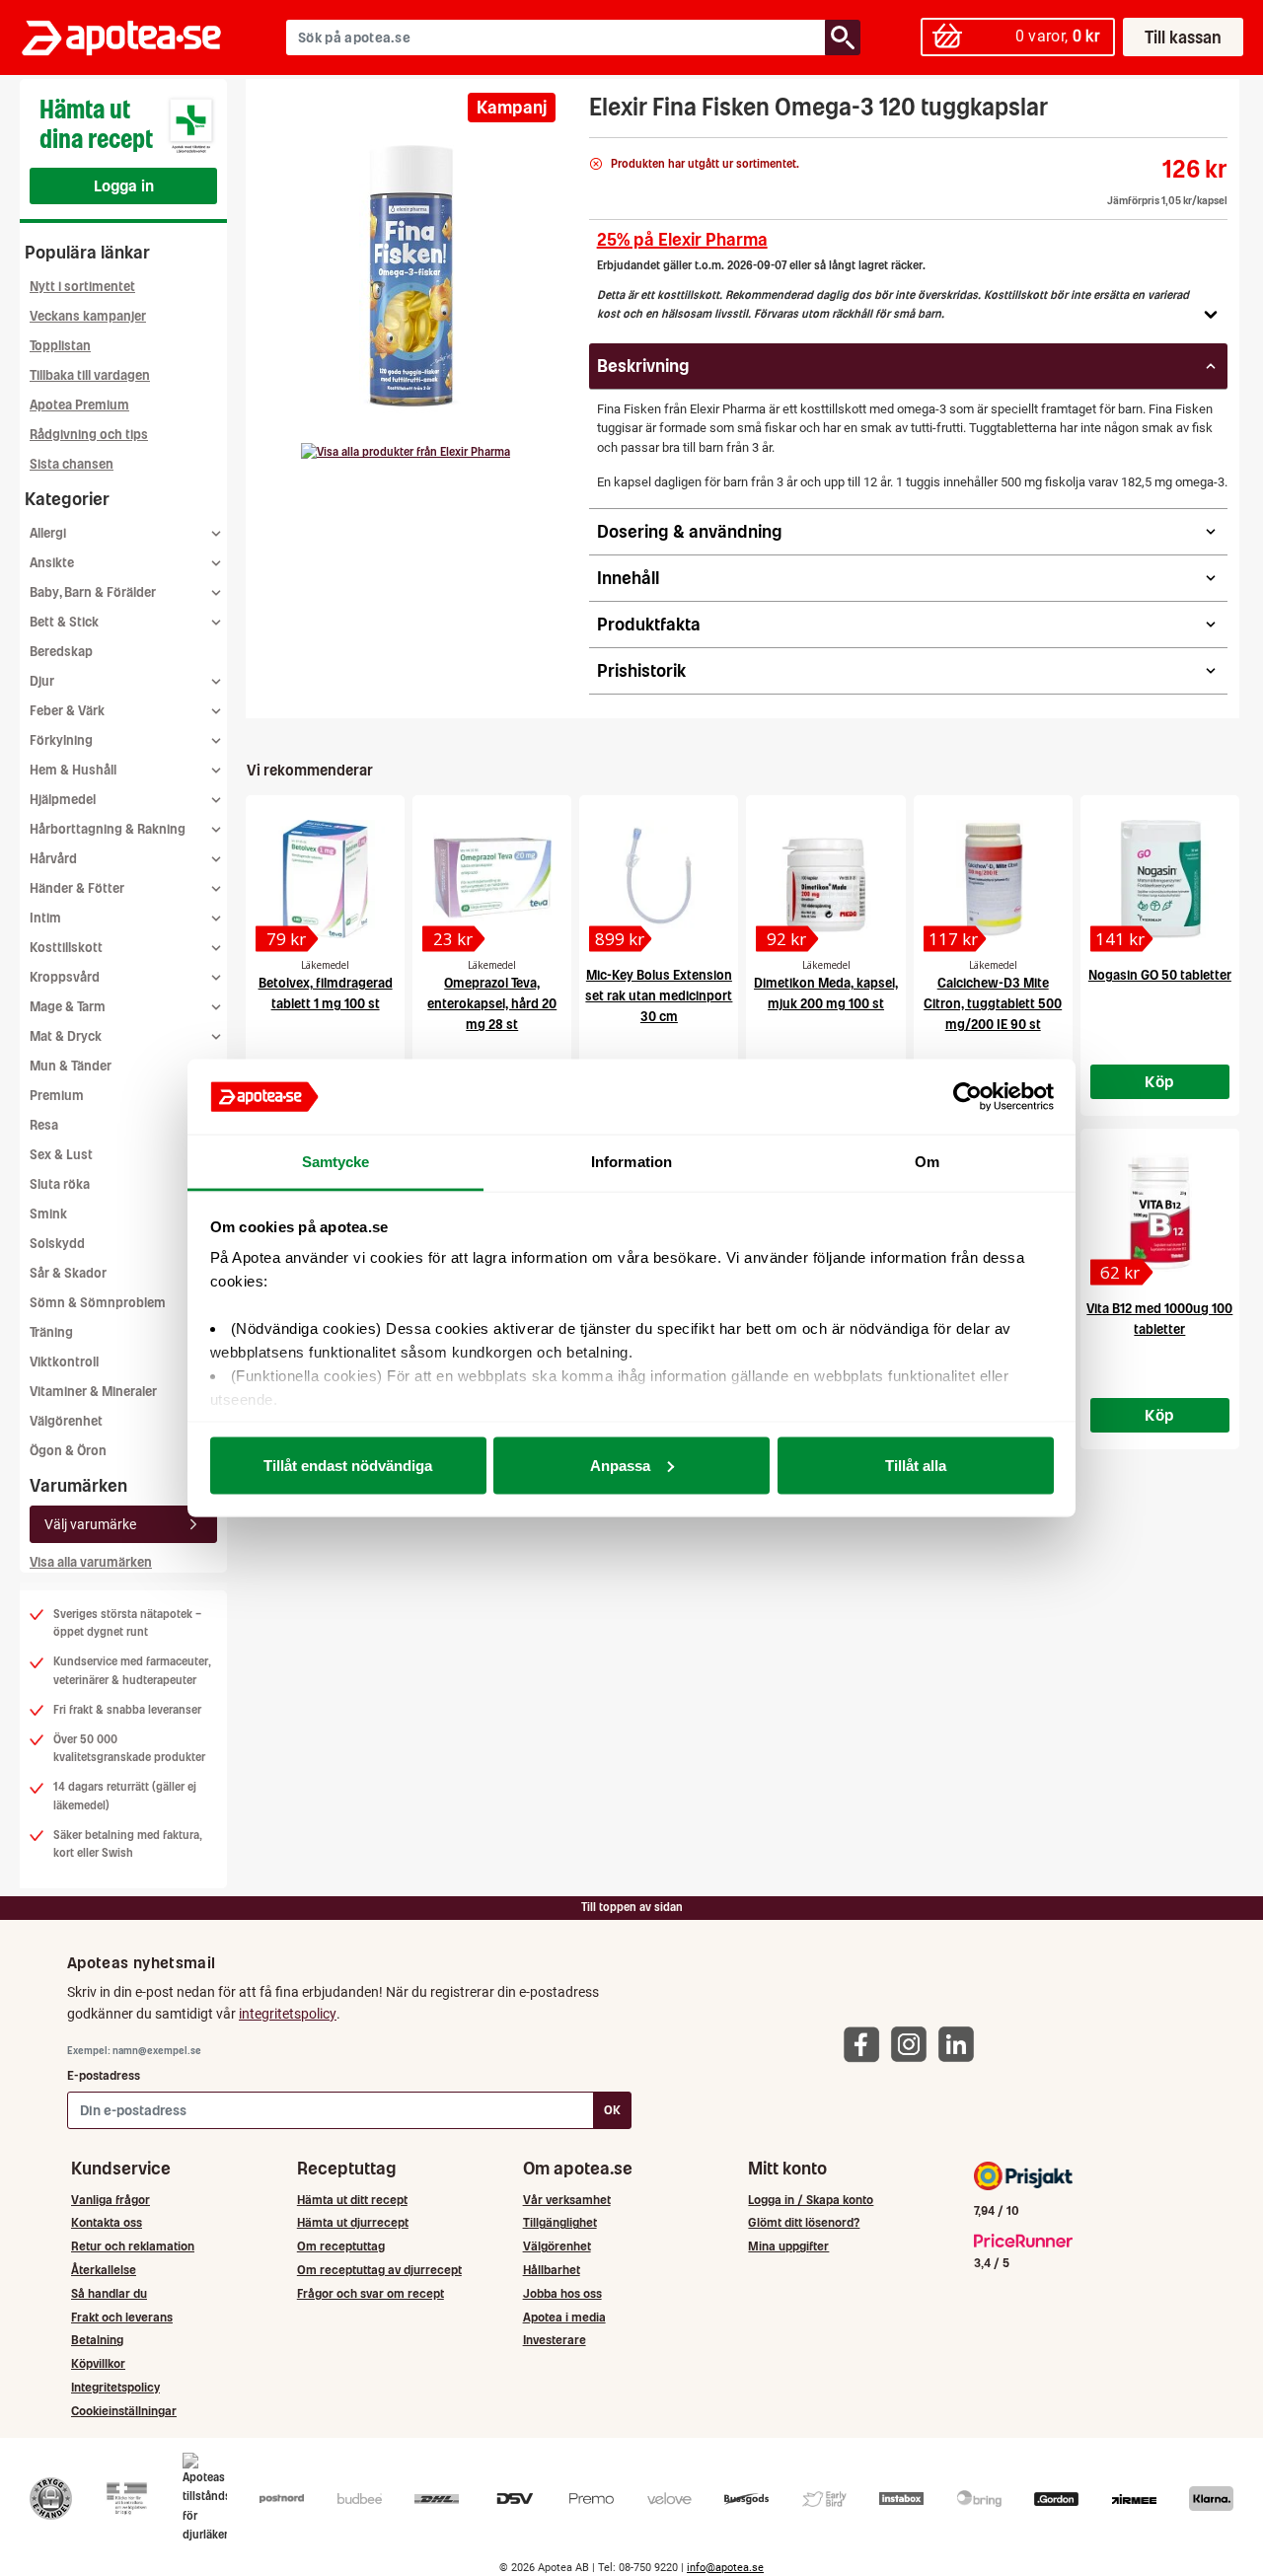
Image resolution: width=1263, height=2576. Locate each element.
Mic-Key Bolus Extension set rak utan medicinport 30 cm (659, 996)
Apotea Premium (79, 405)
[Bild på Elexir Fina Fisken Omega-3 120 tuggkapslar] (411, 275)
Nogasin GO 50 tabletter (1160, 975)
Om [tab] (927, 1162)
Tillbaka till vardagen (90, 375)
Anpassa (620, 1465)
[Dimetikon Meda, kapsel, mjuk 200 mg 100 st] (825, 879)
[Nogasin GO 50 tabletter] (1160, 879)
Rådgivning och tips (89, 435)
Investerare (555, 2340)
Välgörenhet (66, 1421)
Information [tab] (631, 1162)
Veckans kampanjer (88, 316)
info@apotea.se (725, 2568)
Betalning (97, 2340)
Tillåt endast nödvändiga (348, 1465)
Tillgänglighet (560, 2222)
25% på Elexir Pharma (682, 239)
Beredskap (61, 652)
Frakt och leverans (122, 2317)
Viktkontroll (64, 1362)
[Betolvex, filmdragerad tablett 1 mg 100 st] (325, 879)
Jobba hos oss (562, 2293)
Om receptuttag (341, 2246)
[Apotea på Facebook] (866, 2044)
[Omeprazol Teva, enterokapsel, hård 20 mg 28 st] (492, 879)
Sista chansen (72, 464)
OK (612, 2110)
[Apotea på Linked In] (961, 2044)
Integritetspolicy (115, 2387)
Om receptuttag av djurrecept (379, 2270)
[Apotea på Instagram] (914, 2044)
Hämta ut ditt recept (352, 2200)
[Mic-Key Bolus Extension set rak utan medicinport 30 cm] (659, 879)
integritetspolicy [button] (288, 2014)
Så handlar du (109, 2293)
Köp (1159, 1081)
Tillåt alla (916, 1465)
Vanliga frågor (111, 2200)
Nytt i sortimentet (82, 287)
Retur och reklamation (133, 2246)
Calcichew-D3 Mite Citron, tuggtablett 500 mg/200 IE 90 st (993, 1004)
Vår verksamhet (567, 2200)
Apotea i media (564, 2317)
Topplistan (60, 346)
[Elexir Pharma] (406, 452)
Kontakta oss (107, 2222)
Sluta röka (60, 1184)
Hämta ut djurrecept (353, 2222)
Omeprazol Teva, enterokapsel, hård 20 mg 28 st (492, 1004)
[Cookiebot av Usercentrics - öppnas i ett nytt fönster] (967, 1097)
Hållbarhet (552, 2270)
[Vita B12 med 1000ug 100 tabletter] (1160, 1213)
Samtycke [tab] (336, 1162)
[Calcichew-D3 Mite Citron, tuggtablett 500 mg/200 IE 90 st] (993, 879)
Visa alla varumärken (91, 1562)
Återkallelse (104, 2270)
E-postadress (104, 2075)
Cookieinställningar (124, 2411)
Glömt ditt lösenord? (804, 2222)
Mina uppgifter (788, 2246)
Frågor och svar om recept (371, 2293)
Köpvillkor (98, 2363)
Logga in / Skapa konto (811, 2200)
